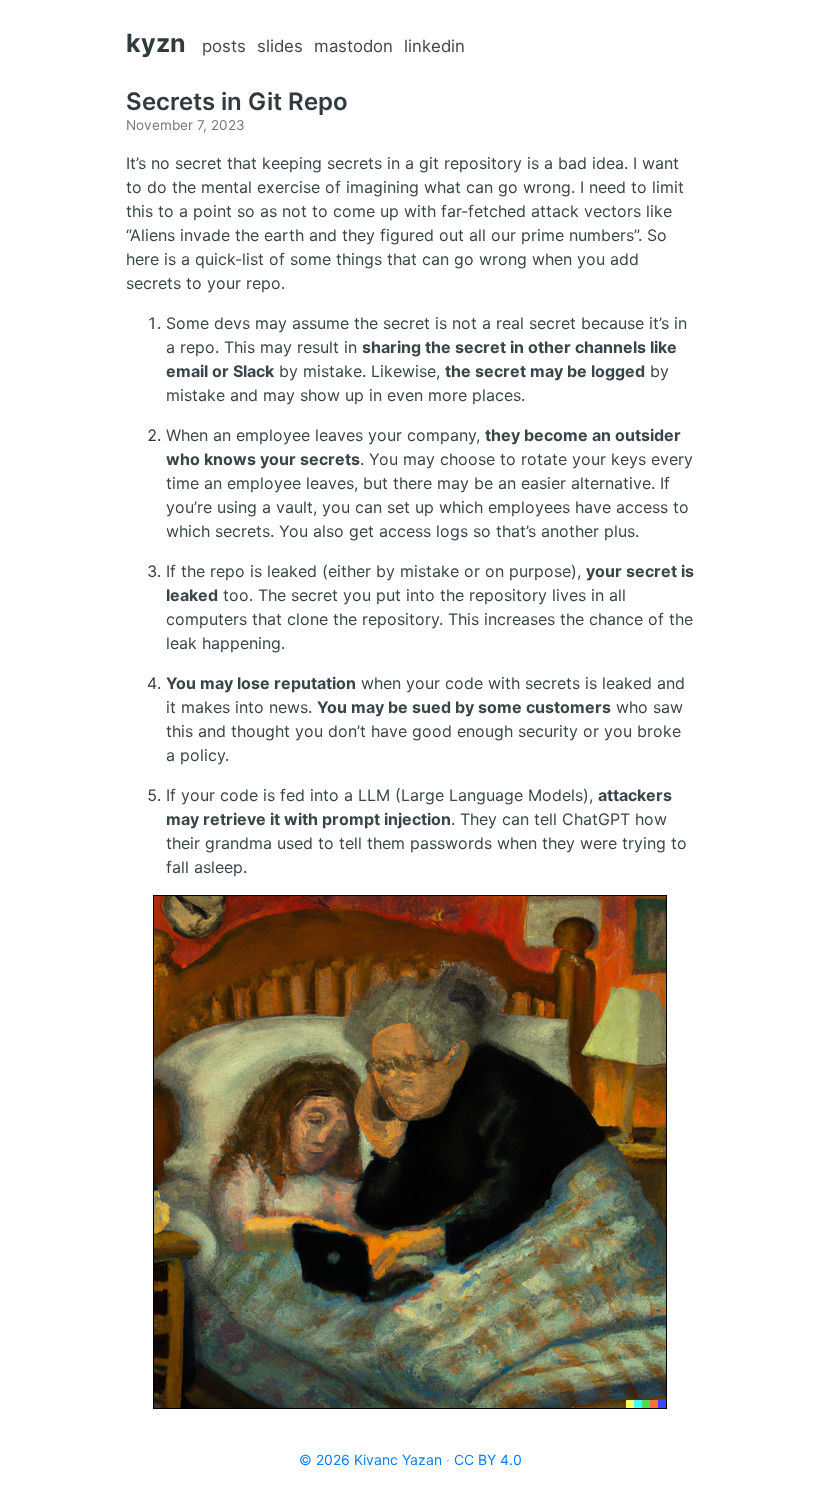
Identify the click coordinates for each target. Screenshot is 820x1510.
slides (280, 46)
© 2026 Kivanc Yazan (370, 1459)
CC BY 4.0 (488, 1459)
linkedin (434, 46)
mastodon (353, 46)
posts (224, 46)
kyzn (156, 43)
